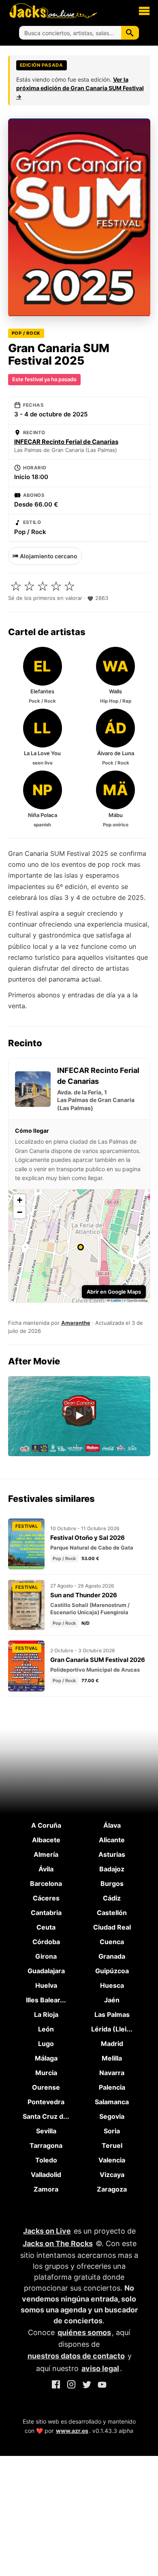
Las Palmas (112, 2014)
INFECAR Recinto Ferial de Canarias (66, 442)
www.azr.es (72, 2431)
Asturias (112, 1854)
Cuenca (112, 1942)
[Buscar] (130, 33)
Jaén (112, 2000)
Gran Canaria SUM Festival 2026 (98, 1660)
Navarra (112, 2073)
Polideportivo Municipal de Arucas (95, 1670)
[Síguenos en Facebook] (56, 2386)
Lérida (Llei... (112, 2029)
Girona (46, 1956)
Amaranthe (76, 1323)
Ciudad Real (112, 1927)
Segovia (112, 2116)
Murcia (46, 2073)
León (46, 2029)
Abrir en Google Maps (114, 1292)
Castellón (112, 1913)
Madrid (112, 2044)
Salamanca (112, 2102)
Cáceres (46, 1898)
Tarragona (46, 2145)
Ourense (46, 2087)
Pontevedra (46, 2102)
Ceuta (46, 1927)
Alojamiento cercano (49, 556)
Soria (112, 2131)
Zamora (46, 2189)
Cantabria (46, 1913)
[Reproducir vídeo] (79, 1416)
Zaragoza (112, 2189)
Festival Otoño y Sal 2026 (88, 1538)
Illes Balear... (46, 2000)
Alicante (112, 1840)
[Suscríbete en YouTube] (102, 2386)
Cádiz (112, 1898)
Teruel (112, 2145)
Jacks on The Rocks (58, 2243)
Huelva (46, 1985)
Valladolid (46, 2175)
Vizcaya (112, 2175)
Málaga (46, 2058)
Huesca (112, 1985)
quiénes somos (84, 2332)
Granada (112, 1956)
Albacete (46, 1840)
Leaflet (116, 1301)
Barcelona (46, 1883)
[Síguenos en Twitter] (87, 2386)
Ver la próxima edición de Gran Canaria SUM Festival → (80, 88)
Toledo (46, 2160)
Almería (46, 1854)
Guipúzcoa (112, 1971)
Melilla (112, 2058)
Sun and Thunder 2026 (84, 1595)
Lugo (46, 2044)
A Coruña (46, 1825)
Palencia (112, 2087)
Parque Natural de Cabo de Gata (92, 1548)
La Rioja (46, 2014)
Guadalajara (46, 1971)
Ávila (46, 1869)
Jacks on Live (47, 2231)
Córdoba (46, 1942)
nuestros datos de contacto (76, 2356)
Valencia (112, 2160)
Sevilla (46, 2131)
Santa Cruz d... (46, 2116)
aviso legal (100, 2368)
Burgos (112, 1883)
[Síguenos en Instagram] (71, 2386)
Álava (112, 1825)
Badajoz (112, 1869)
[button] (144, 11)
